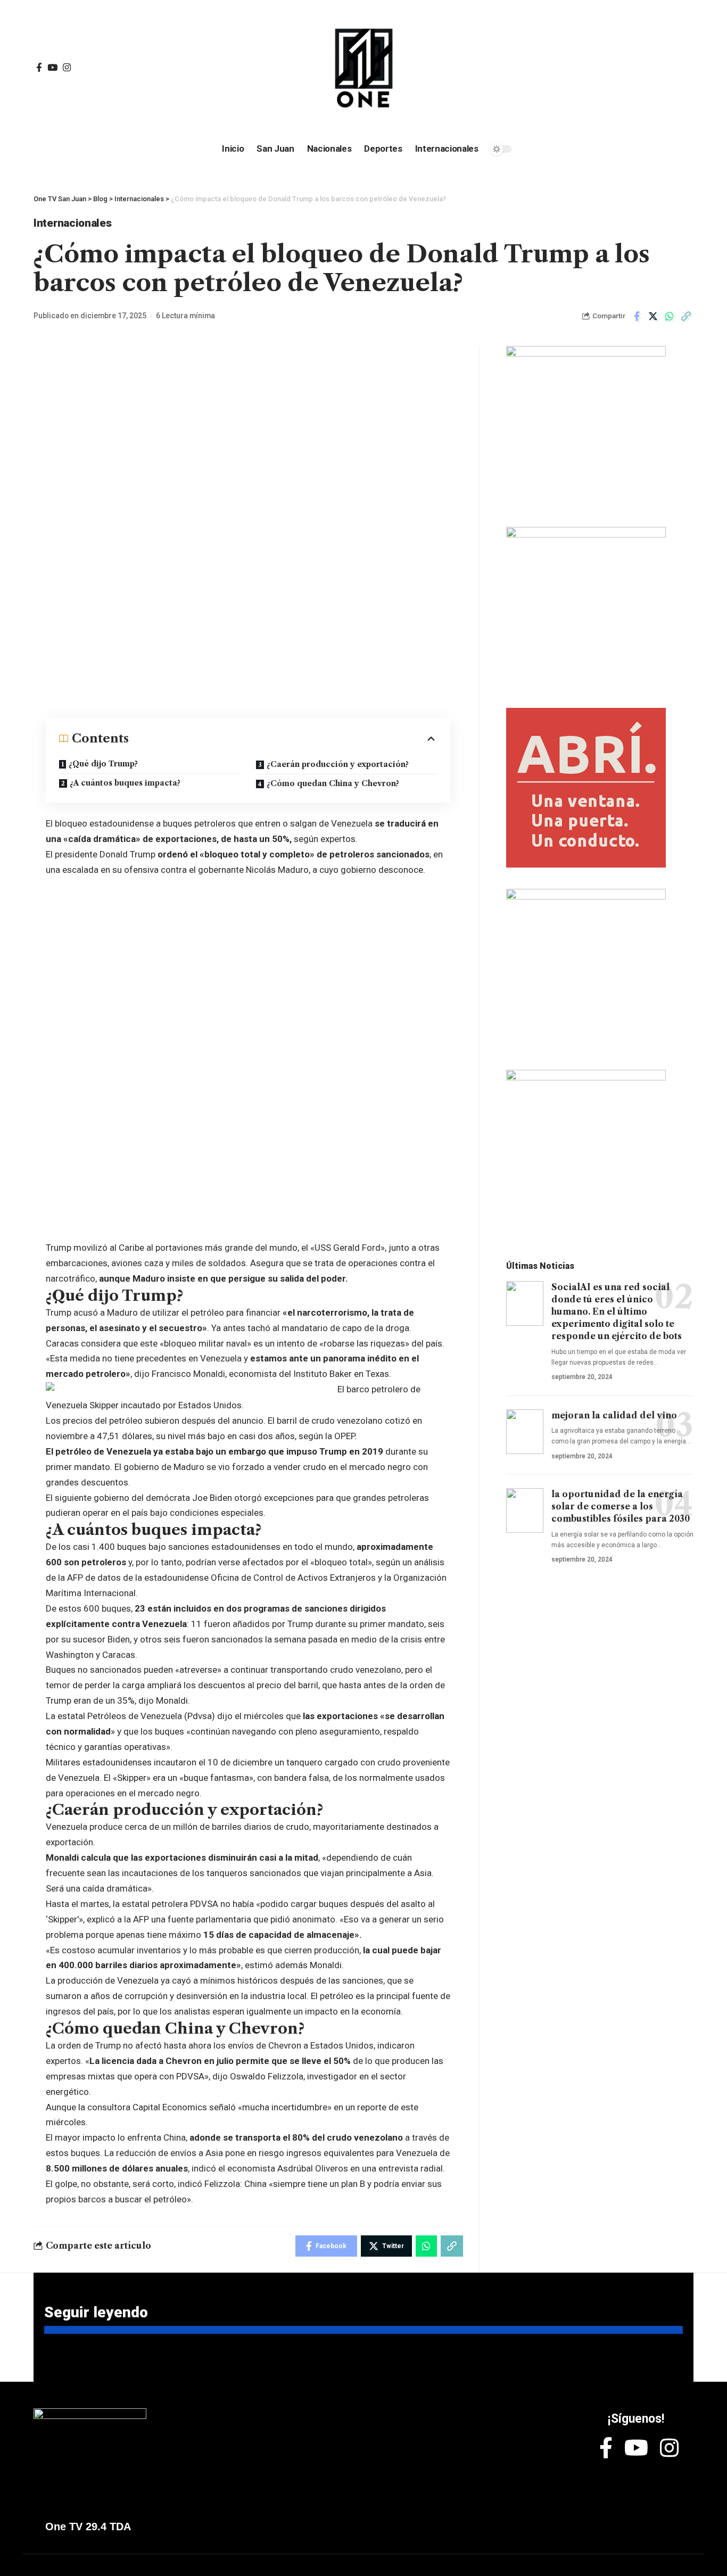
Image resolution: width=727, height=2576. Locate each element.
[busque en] (613, 68)
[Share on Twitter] (653, 316)
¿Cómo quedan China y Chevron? (333, 783)
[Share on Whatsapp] (670, 316)
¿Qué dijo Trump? (103, 764)
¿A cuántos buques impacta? (125, 783)
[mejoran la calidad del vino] (525, 1432)
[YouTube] (52, 68)
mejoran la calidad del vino (614, 1415)
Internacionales (73, 223)
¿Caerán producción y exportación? (338, 764)
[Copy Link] (686, 316)
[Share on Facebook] (637, 316)
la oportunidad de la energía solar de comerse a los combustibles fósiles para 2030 (621, 1506)
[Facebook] (39, 68)
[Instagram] (67, 68)
